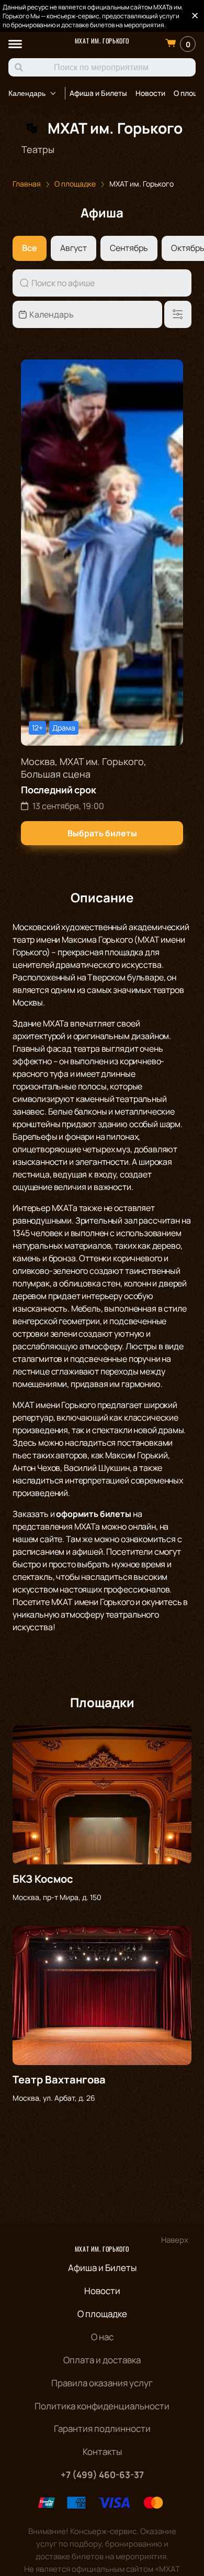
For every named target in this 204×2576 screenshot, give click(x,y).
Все (30, 248)
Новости (150, 93)
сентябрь (129, 248)
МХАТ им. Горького (102, 41)
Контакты (102, 2452)
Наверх (175, 2240)
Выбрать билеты (102, 833)
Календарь (27, 93)
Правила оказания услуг (102, 2383)
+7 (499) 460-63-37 (102, 2475)
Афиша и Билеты (98, 93)
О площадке (102, 2314)
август (73, 248)
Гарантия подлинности (102, 2428)
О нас (102, 2337)
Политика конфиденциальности (102, 2406)
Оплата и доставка (102, 2360)
